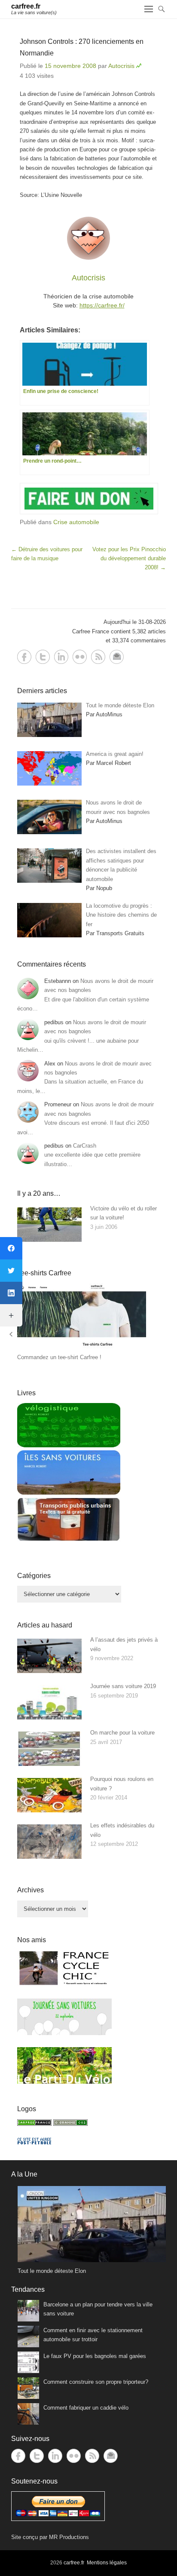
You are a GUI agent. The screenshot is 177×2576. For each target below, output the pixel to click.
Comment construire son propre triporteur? (96, 2382)
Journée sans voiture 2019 (123, 1686)
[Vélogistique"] (69, 1445)
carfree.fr (26, 6)
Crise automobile (76, 522)
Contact (117, 657)
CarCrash (85, 1146)
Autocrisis (121, 66)
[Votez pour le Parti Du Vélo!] (64, 2082)
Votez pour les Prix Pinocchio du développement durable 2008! (129, 559)
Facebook (24, 657)
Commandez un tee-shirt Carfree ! (59, 1357)
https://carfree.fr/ (102, 305)
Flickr (80, 657)
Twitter (43, 657)
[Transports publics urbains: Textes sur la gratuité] (69, 1540)
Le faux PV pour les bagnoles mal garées (95, 2356)
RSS (98, 657)
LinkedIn (61, 657)
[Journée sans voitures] (64, 2033)
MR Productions (69, 2537)
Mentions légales (107, 2563)
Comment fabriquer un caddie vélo (86, 2408)
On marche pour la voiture (122, 1733)
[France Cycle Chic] (64, 1985)
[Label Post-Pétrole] (34, 2142)
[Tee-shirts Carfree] (82, 1348)
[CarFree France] (34, 2124)
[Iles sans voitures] (69, 1493)
